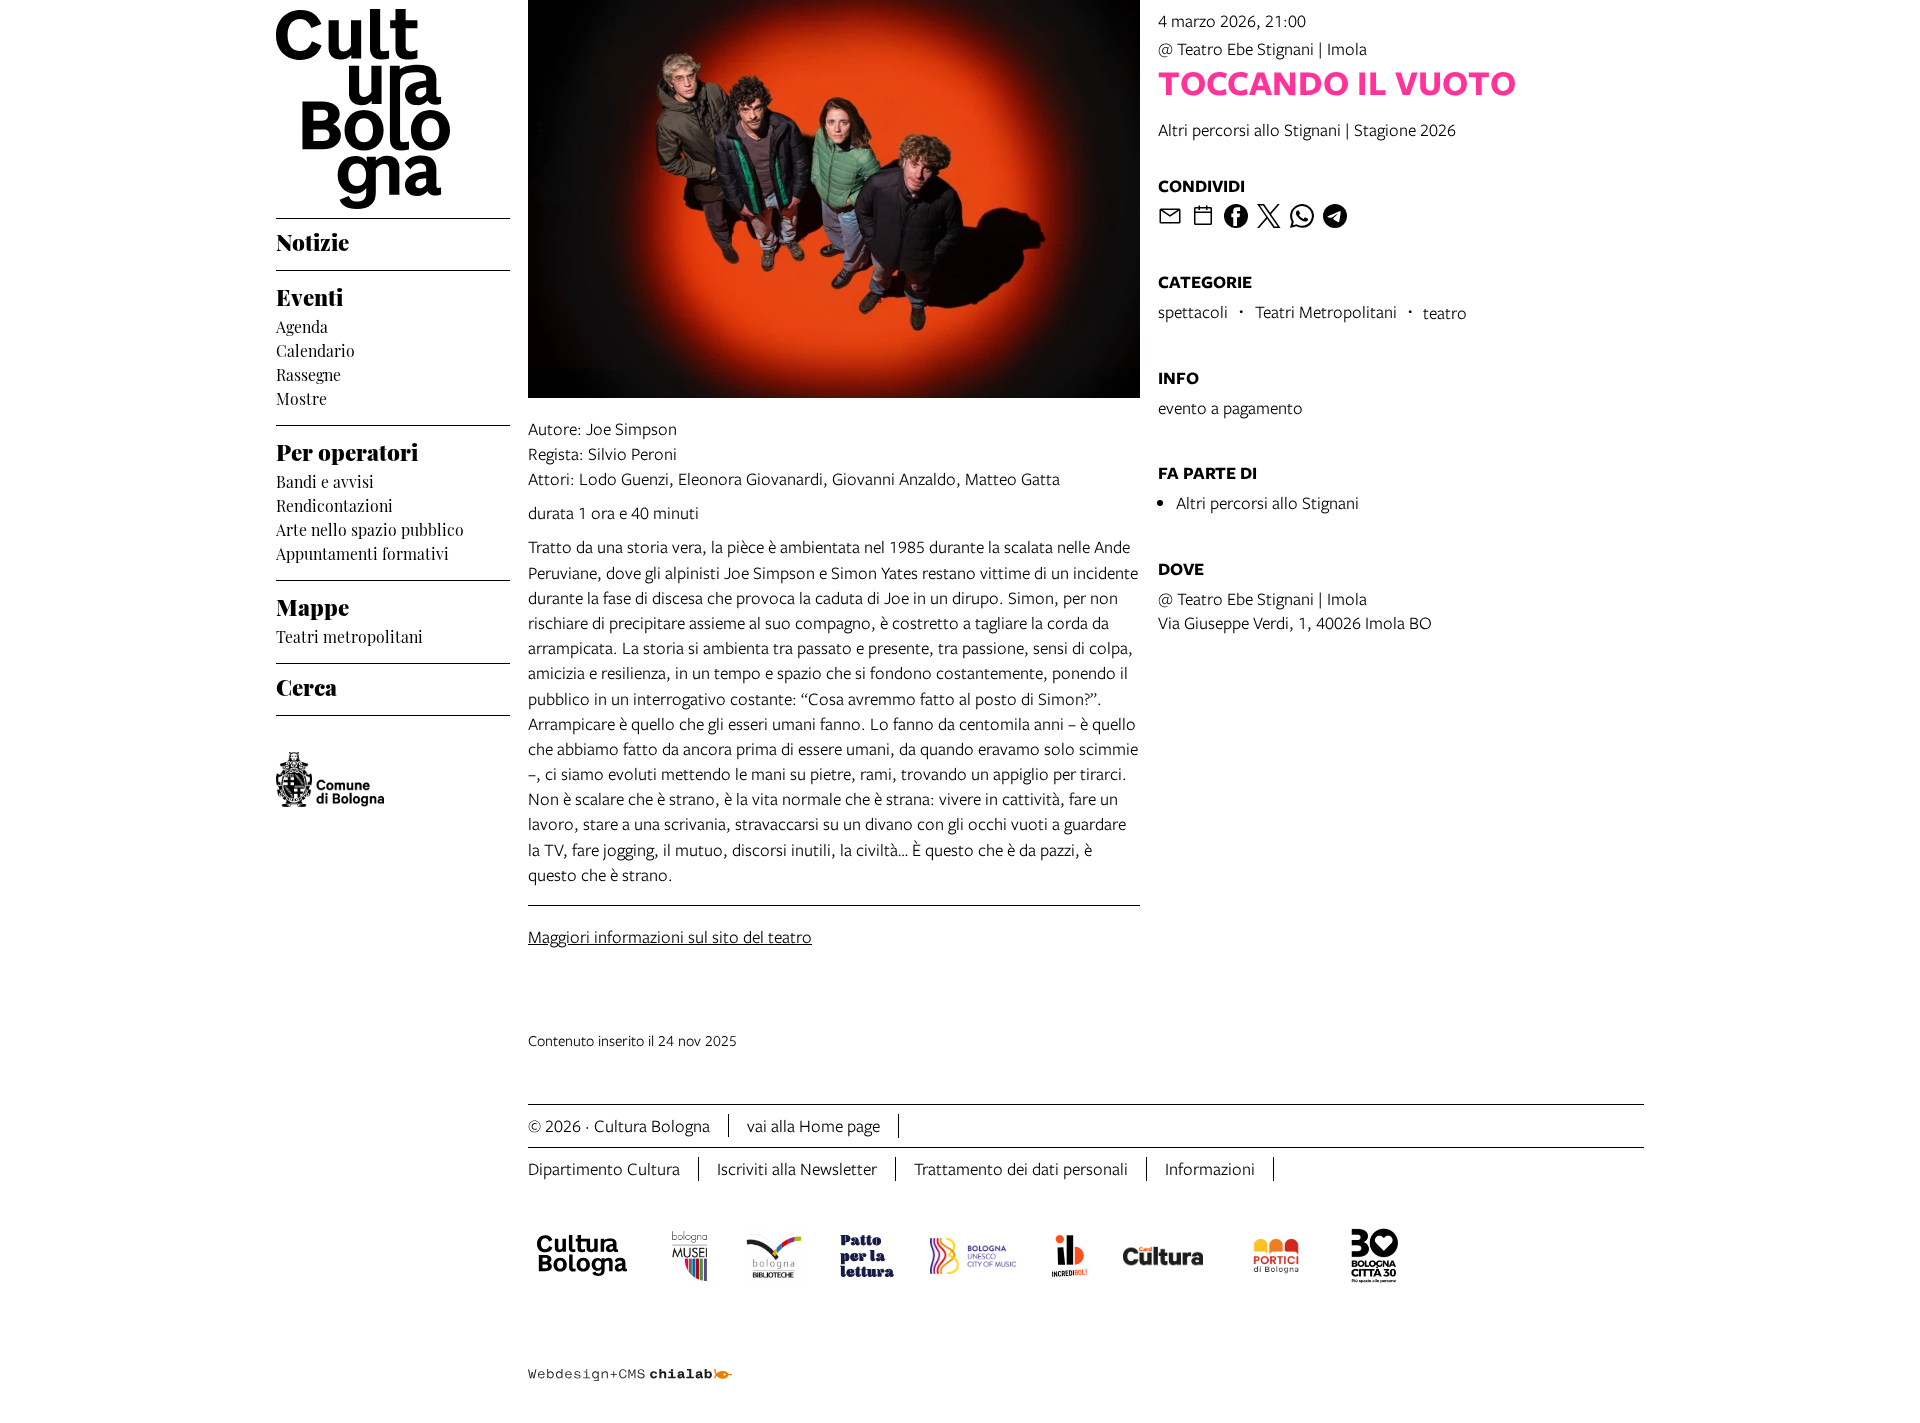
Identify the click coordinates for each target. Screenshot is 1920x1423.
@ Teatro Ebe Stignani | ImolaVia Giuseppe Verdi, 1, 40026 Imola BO (1295, 610)
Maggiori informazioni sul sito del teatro (670, 936)
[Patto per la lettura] (867, 1259)
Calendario (315, 349)
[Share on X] (1269, 216)
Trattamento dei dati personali (1021, 1168)
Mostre (301, 397)
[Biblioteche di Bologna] (773, 1259)
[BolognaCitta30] (1375, 1259)
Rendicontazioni (334, 504)
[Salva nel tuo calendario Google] (1203, 216)
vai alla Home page (813, 1125)
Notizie (312, 240)
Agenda (302, 325)
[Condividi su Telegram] (1335, 216)
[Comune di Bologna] (330, 779)
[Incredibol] (1069, 1259)
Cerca (306, 685)
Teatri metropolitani (349, 635)
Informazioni (1210, 1168)
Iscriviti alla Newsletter (797, 1168)
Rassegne (308, 373)
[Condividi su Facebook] (1236, 216)
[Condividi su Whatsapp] (1302, 216)
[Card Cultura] (1163, 1259)
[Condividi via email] (1170, 216)
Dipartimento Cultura (604, 1168)
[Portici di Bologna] (1276, 1259)
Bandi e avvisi (325, 480)
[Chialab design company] (630, 1357)
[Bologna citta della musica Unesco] (973, 1259)
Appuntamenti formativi (362, 552)
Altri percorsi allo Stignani (1267, 502)
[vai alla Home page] (393, 109)
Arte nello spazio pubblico (370, 528)
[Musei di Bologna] (689, 1259)
